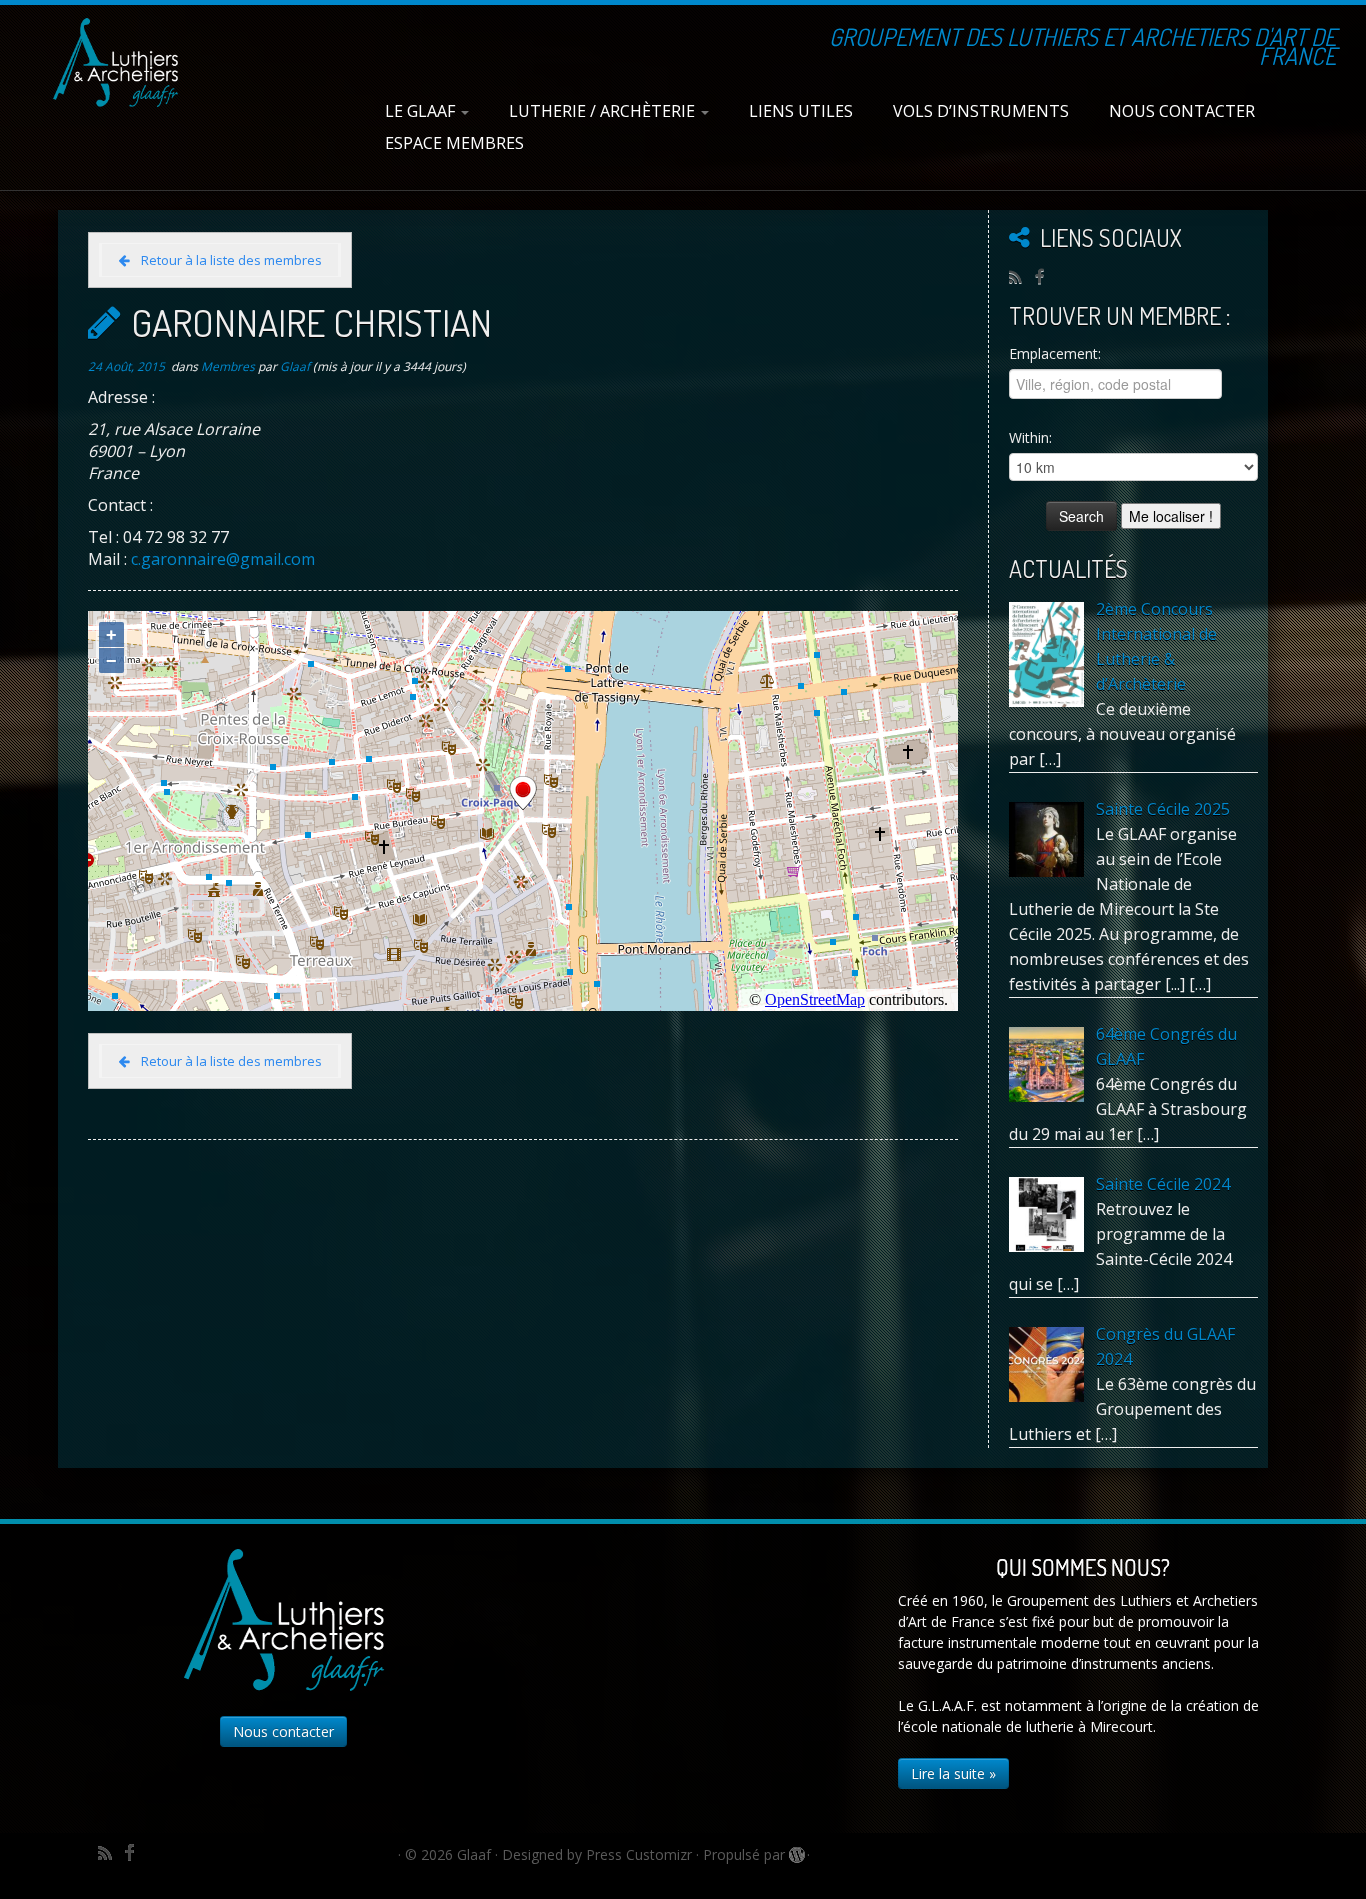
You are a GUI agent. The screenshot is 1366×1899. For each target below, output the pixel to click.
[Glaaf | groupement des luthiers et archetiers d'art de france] (115, 62)
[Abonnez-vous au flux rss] (1022, 277)
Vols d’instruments (981, 111)
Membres (229, 366)
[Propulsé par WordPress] (796, 1851)
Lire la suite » (953, 1773)
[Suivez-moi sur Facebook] (1046, 276)
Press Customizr (639, 1854)
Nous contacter (1182, 111)
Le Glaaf (422, 111)
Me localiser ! (1171, 516)
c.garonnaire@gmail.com (223, 559)
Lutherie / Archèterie (604, 111)
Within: (1030, 437)
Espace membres (454, 143)
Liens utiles (801, 111)
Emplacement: (1055, 353)
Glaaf (295, 366)
